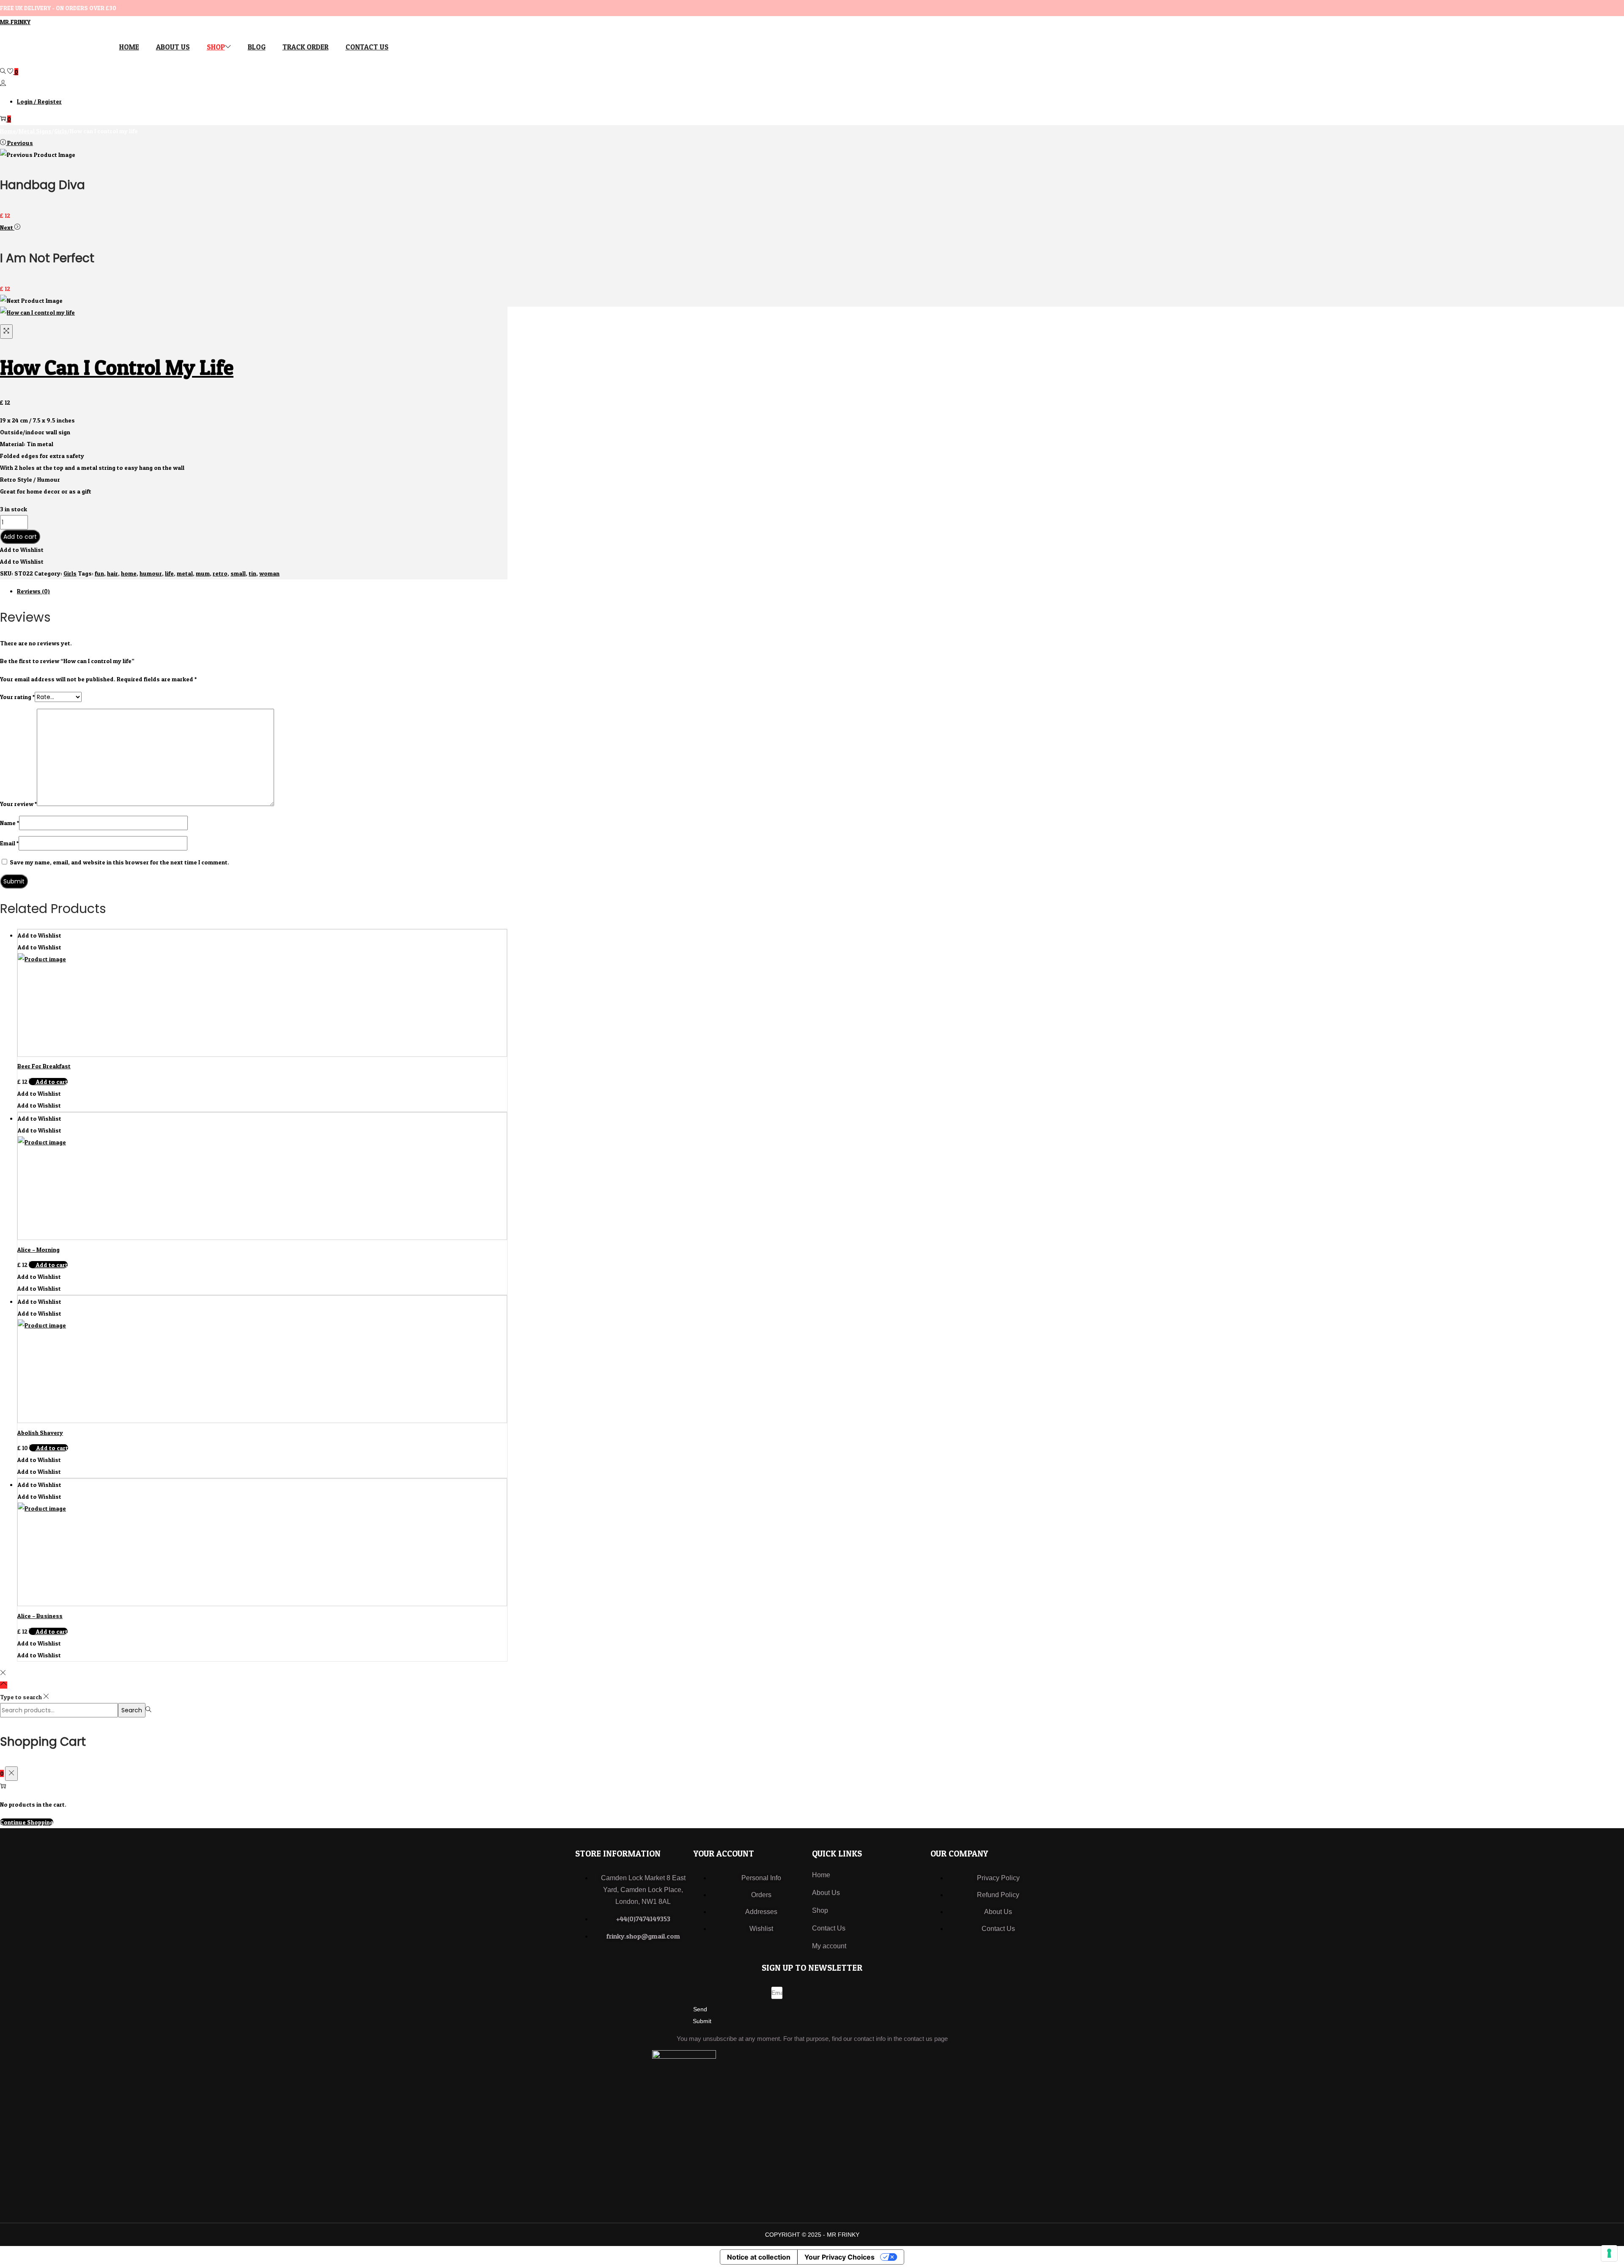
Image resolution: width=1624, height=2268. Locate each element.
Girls (61, 131)
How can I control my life (117, 367)
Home (8, 131)
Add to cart (20, 537)
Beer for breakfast (44, 1066)
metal (185, 573)
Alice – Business (40, 1616)
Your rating (17, 697)
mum (203, 573)
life (169, 573)
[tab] (262, 591)
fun (99, 573)
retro (220, 573)
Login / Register (39, 101)
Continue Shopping (27, 1822)
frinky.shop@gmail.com (643, 1936)
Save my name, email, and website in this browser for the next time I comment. (119, 862)
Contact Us (829, 1928)
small (238, 573)
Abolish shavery (40, 1433)
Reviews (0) (33, 591)
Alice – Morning (38, 1249)
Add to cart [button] (52, 1082)
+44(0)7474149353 (643, 1919)
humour (151, 573)
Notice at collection (759, 2257)
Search (132, 1710)
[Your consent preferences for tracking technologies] (1609, 2253)
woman (269, 573)
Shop (820, 1910)
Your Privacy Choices (839, 2257)
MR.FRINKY (15, 22)
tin (252, 573)
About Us (826, 1893)
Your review (18, 804)
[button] (22, 550)
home (129, 573)
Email (9, 843)
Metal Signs (35, 131)
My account (829, 1946)
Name (10, 823)
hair (112, 573)
